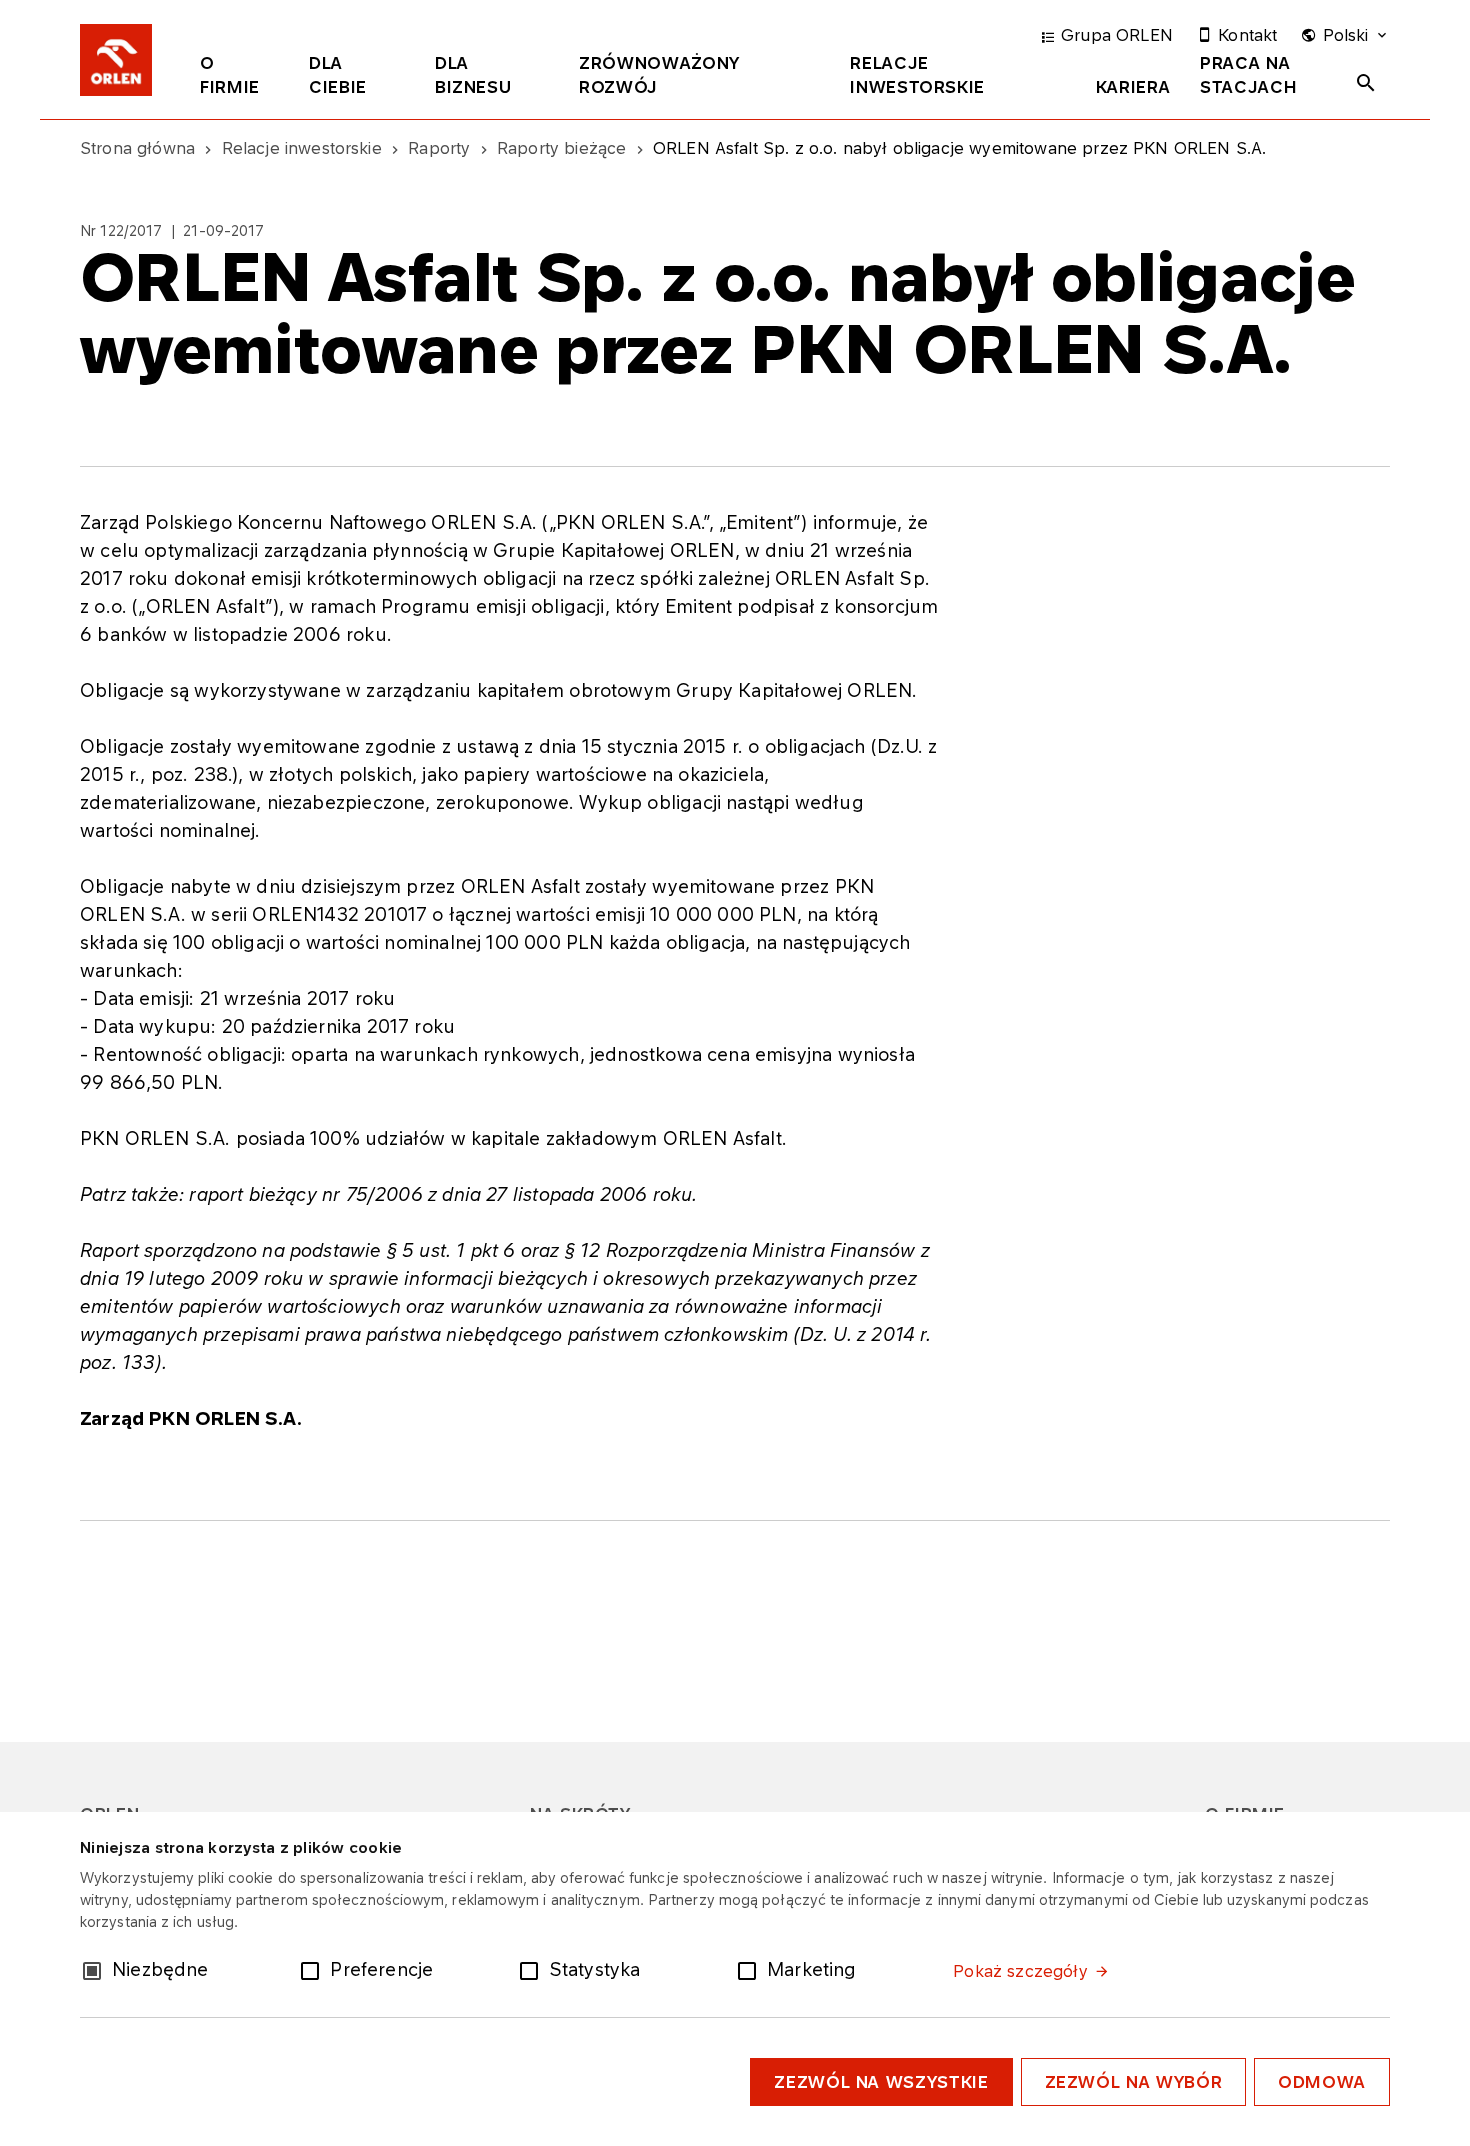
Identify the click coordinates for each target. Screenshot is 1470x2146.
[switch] (314, 1969)
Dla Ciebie (338, 75)
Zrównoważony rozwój (659, 75)
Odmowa (1322, 2082)
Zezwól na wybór (1134, 2082)
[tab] (239, 79)
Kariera (1133, 87)
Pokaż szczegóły (1020, 1971)
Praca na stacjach (1248, 75)
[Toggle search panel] (1366, 83)
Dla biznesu (473, 75)
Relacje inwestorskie (917, 75)
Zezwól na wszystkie (881, 2082)
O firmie (230, 75)
